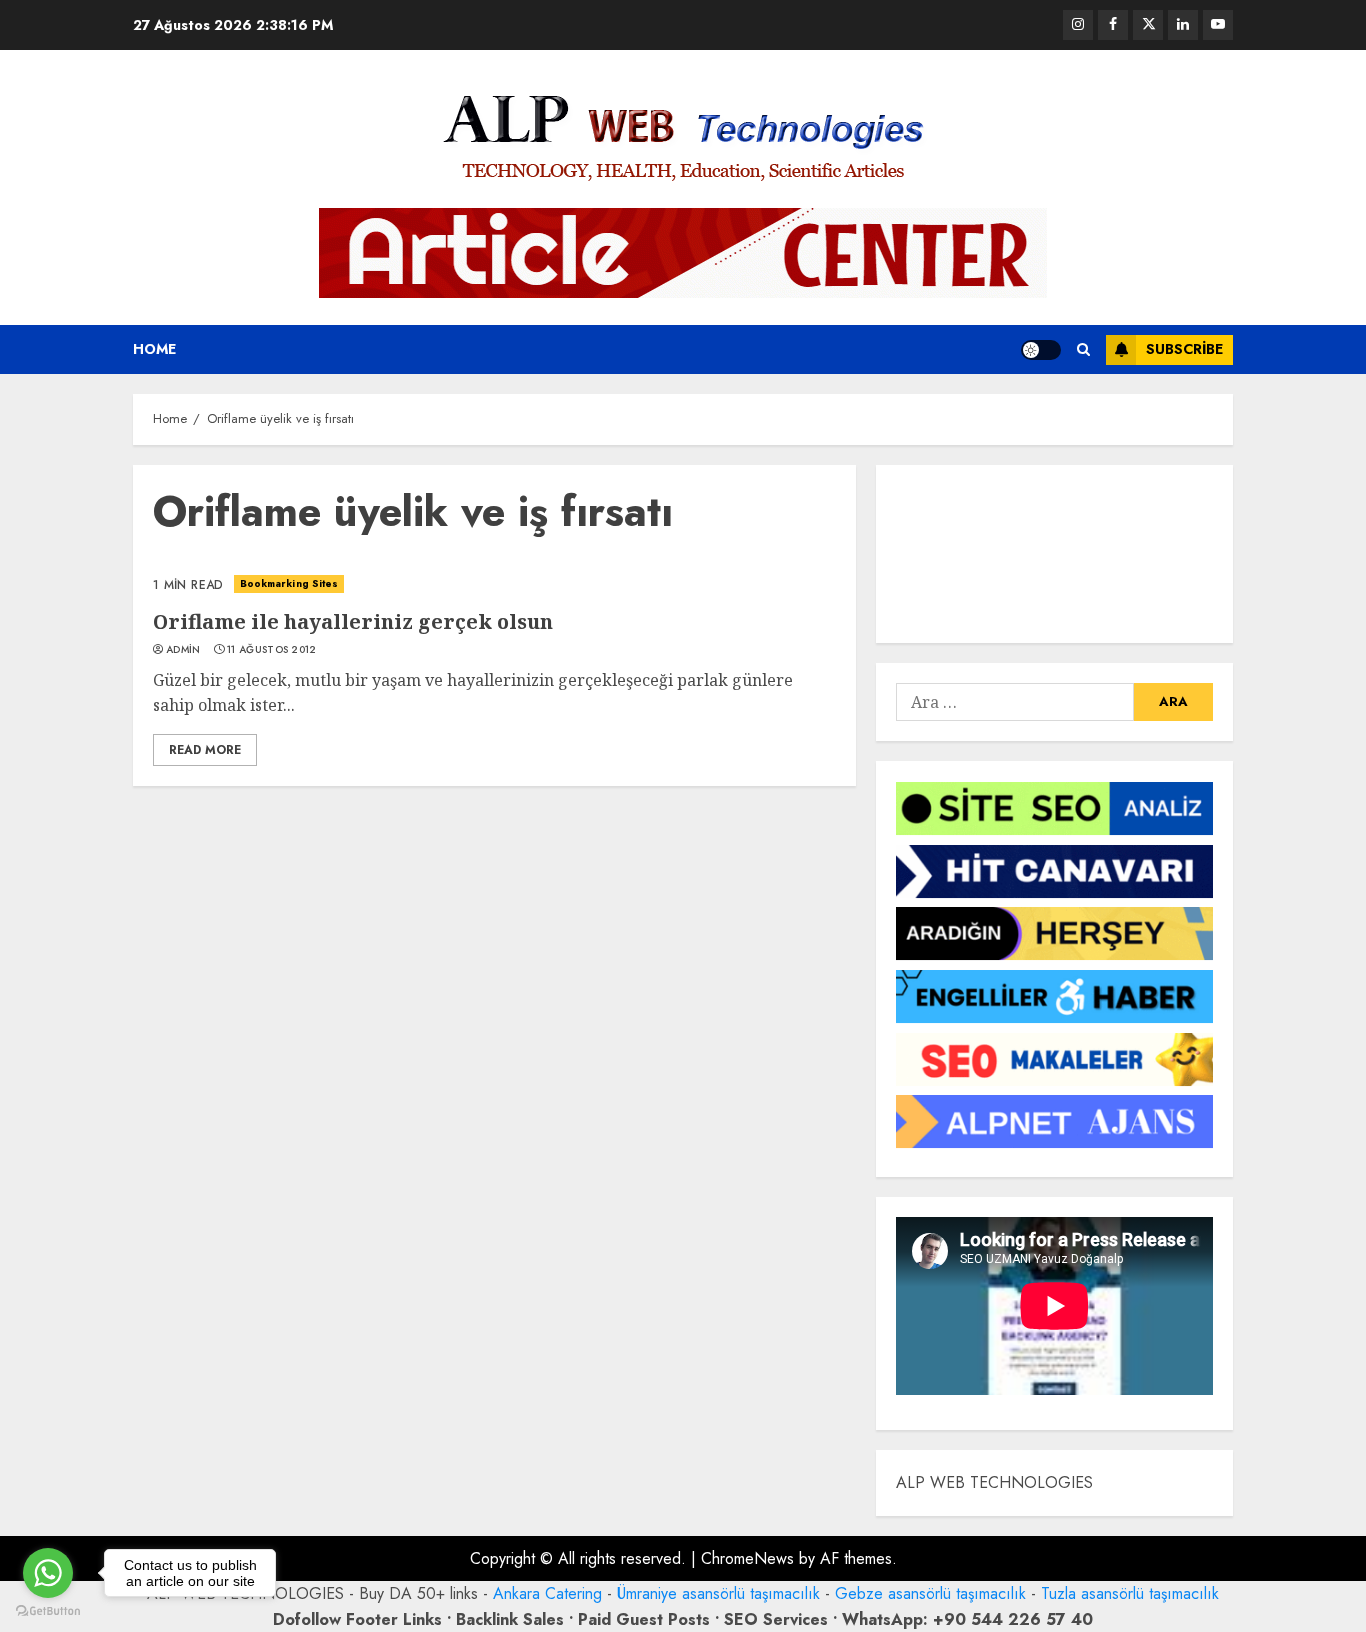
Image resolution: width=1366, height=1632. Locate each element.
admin (183, 650)
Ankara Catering (547, 1593)
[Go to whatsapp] (48, 1573)
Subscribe (1184, 349)
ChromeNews (747, 1558)
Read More (205, 750)
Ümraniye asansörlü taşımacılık (718, 1593)
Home (154, 349)
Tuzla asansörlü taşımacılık (1130, 1593)
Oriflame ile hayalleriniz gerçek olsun (353, 621)
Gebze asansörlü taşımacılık (930, 1593)
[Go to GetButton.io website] (48, 1611)
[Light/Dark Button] (1041, 350)
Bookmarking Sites (289, 583)
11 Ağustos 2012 (272, 650)
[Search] (1083, 349)
